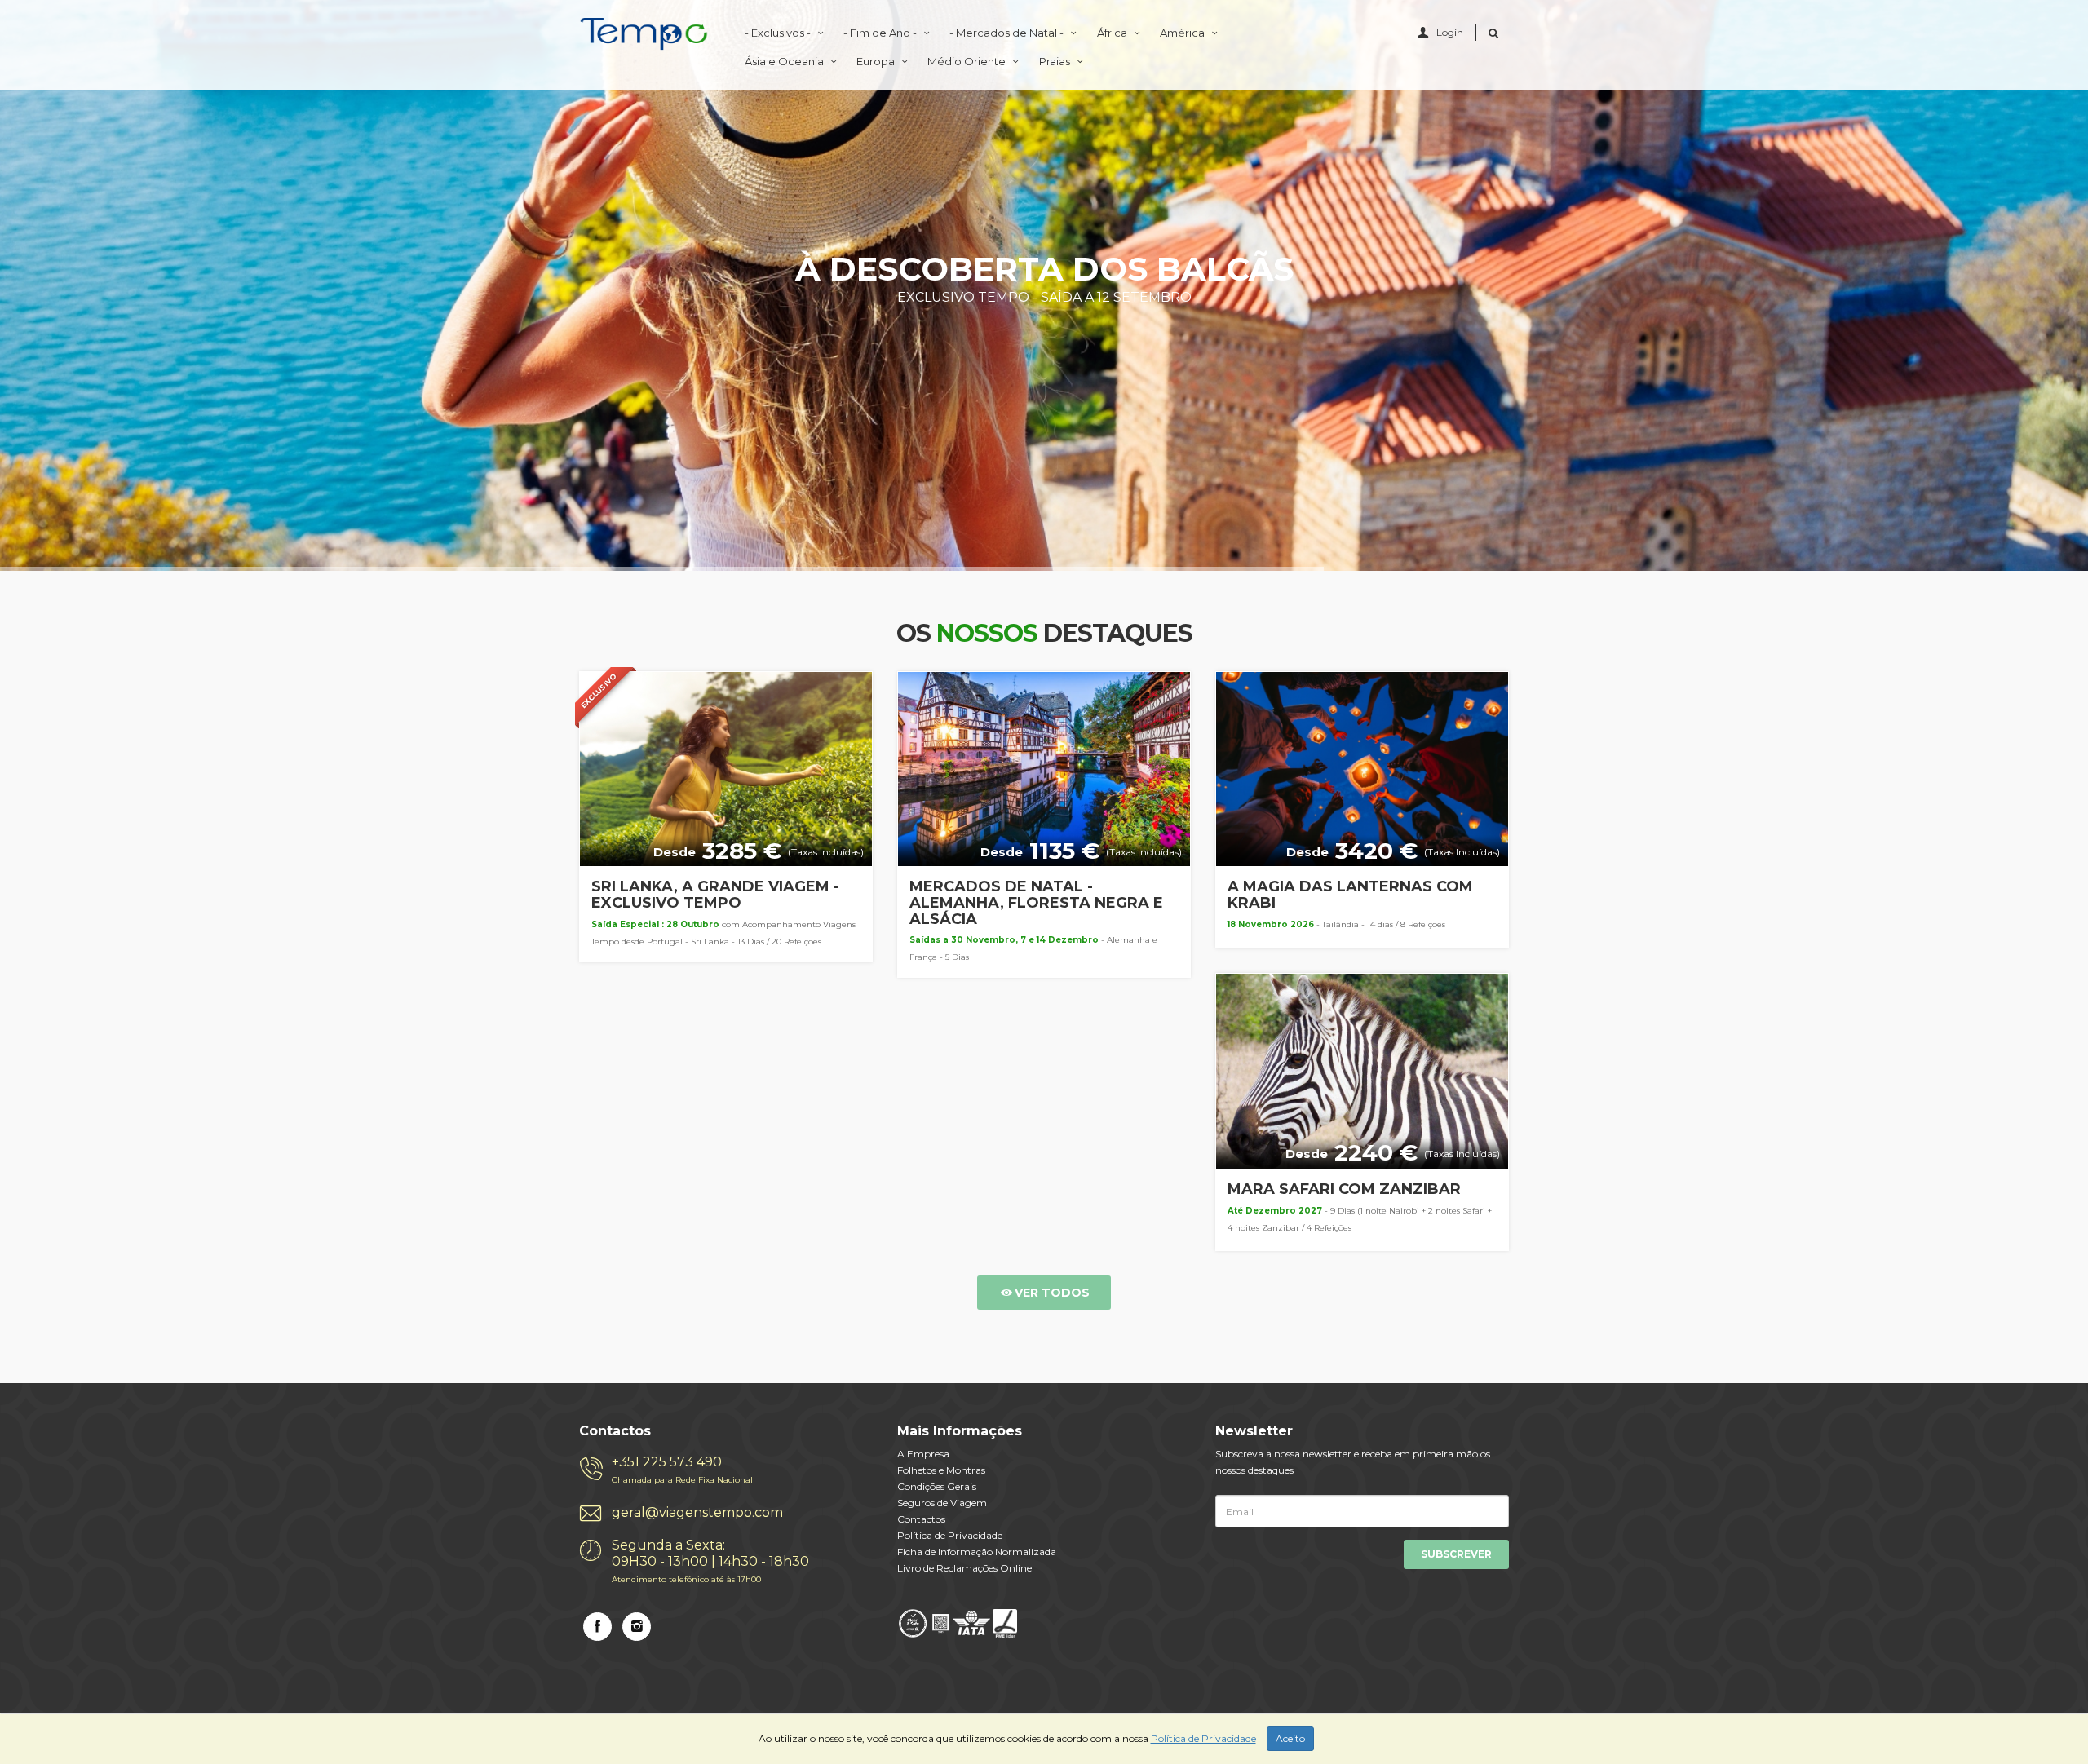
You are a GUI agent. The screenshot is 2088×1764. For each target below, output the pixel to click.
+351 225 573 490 (682, 1470)
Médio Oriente (968, 61)
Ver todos (1052, 1293)
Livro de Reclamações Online (964, 1568)
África (1113, 33)
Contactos (921, 1519)
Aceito (1290, 1738)
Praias (1056, 61)
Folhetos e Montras (941, 1470)
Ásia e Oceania (785, 61)
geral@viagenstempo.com (697, 1512)
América (1183, 33)
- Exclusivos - (779, 33)
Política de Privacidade (950, 1535)
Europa (877, 61)
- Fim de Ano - (881, 33)
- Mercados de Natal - (1008, 33)
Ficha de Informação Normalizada (977, 1552)
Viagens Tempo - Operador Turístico (644, 34)
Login (1450, 32)
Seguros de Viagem (942, 1503)
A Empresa (923, 1454)
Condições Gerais (937, 1486)
